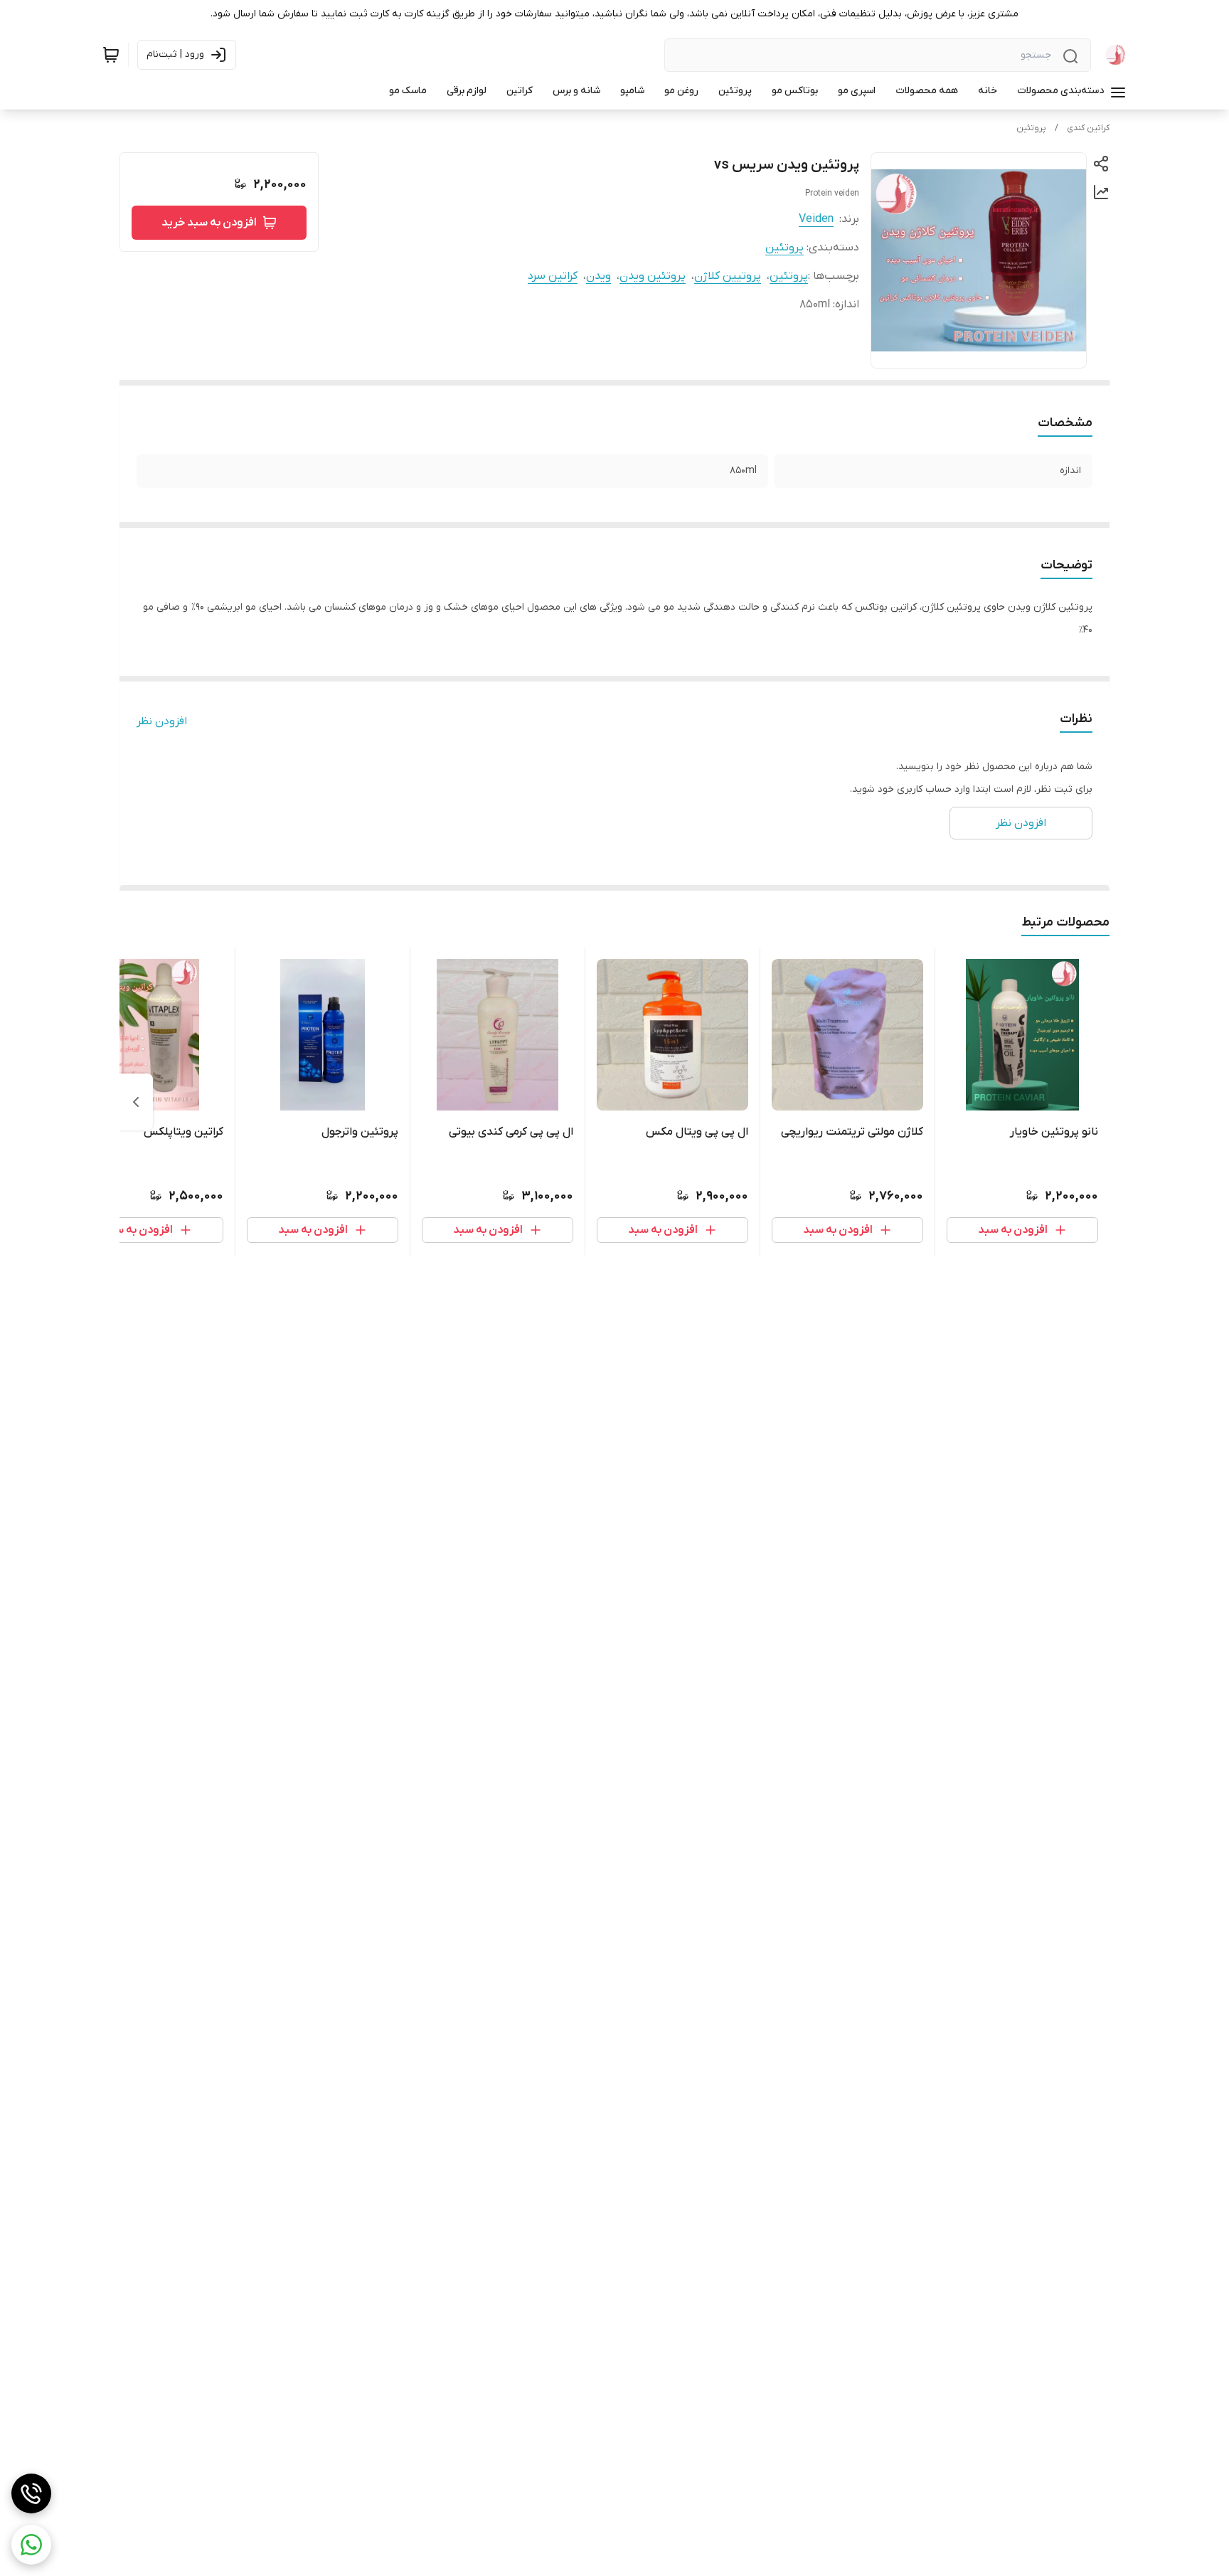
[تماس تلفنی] (31, 2493)
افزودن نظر (162, 721)
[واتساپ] (31, 2545)
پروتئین (1031, 128)
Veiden (816, 219)
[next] (136, 1102)
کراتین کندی (1088, 128)
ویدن (598, 276)
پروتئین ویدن (653, 276)
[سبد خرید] (111, 55)
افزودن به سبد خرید (209, 223)
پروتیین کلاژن (728, 276)
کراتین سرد (553, 276)
